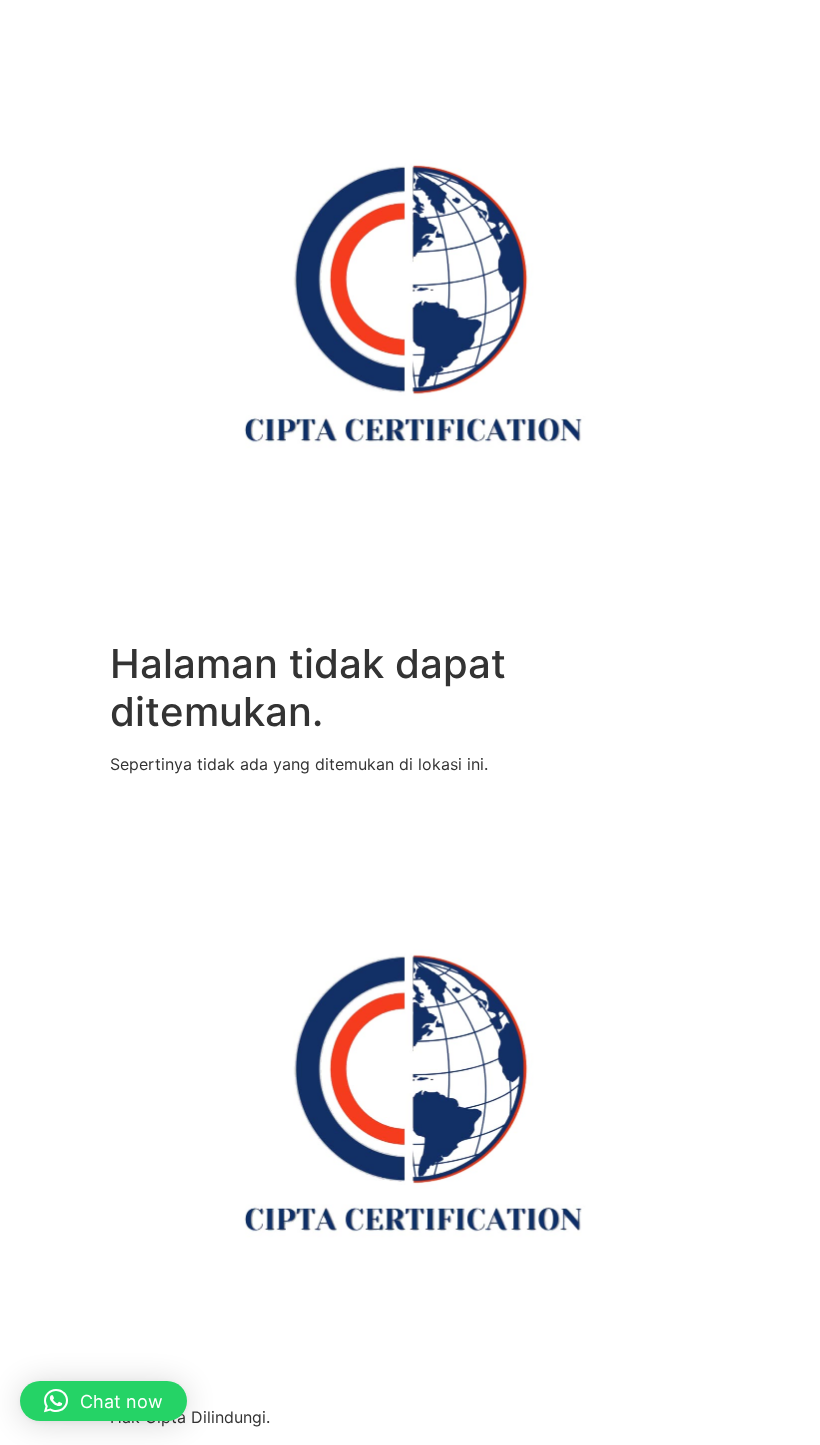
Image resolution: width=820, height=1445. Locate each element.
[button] (103, 1401)
